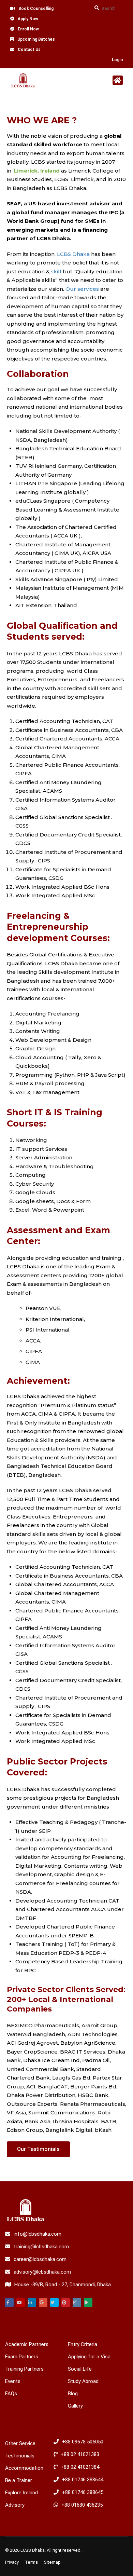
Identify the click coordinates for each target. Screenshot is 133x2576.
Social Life (80, 2369)
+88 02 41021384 (80, 2467)
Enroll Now (28, 29)
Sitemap (52, 2562)
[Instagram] (77, 2302)
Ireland (50, 171)
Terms (31, 2562)
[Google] (43, 2302)
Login (117, 60)
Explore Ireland (21, 2493)
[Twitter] (54, 2302)
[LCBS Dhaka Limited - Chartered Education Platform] (23, 82)
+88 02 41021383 (80, 2454)
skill (56, 271)
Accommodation (24, 2468)
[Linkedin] (32, 2302)
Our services (82, 289)
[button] (38, 2149)
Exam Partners (22, 2357)
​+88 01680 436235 (82, 2505)
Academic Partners (27, 2344)
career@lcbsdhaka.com (40, 2259)
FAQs (11, 2394)
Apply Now (28, 19)
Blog (73, 2394)
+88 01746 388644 (83, 2480)
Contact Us (29, 50)
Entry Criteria (83, 2344)
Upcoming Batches (36, 39)
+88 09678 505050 (83, 2442)
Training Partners (24, 2369)
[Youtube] (21, 2302)
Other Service (20, 2443)
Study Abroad (83, 2381)
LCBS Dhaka (73, 254)
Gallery (75, 2406)
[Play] (88, 2302)
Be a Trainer (19, 2480)
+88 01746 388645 (83, 2492)
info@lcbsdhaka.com (38, 2234)
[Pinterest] (66, 2302)
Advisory (15, 2505)
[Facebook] (9, 2302)
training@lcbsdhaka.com (41, 2247)
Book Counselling (36, 9)
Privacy (12, 2562)
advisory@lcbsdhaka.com (42, 2272)
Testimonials (20, 2456)
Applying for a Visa (89, 2357)
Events (13, 2381)
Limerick (26, 171)
